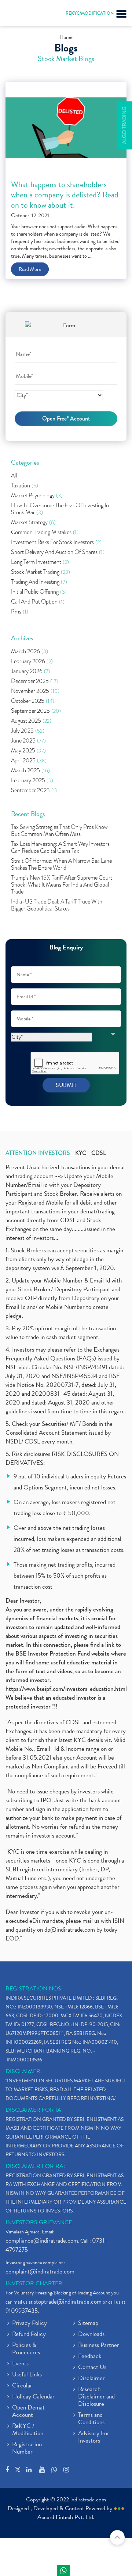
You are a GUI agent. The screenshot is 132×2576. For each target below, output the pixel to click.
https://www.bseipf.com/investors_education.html (66, 1689)
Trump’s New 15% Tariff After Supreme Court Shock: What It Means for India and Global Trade (62, 885)
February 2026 (32, 661)
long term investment (40, 562)
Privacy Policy (30, 2323)
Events (20, 2364)
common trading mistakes (45, 532)
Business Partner (99, 2346)
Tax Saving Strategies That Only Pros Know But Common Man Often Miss (59, 831)
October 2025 (33, 701)
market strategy (33, 523)
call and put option (38, 602)
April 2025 (29, 761)
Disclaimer (91, 2379)
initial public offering (39, 592)
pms (20, 612)
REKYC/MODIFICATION (90, 13)
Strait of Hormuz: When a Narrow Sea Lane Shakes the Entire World (61, 865)
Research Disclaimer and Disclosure (96, 2397)
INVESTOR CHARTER (34, 2283)
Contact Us (92, 2368)
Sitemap (88, 2323)
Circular (22, 2386)
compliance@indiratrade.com (42, 2241)
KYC (81, 1153)
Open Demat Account (28, 2412)
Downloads (91, 2334)
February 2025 (32, 781)
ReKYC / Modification (28, 2430)
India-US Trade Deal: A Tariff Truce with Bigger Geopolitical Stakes (57, 905)
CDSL (99, 1153)
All (14, 476)
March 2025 (30, 771)
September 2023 (34, 790)
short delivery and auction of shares (58, 552)
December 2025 (35, 681)
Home (66, 37)
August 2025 (31, 721)
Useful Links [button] (27, 2375)
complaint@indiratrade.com (40, 2271)
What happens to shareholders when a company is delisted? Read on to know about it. (65, 195)
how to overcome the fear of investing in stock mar (60, 509)
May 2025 (28, 751)
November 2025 (35, 691)
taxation (25, 486)
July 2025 (28, 731)
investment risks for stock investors (56, 542)
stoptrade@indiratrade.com (68, 2302)
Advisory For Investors (94, 2437)
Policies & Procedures (26, 2349)
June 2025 (28, 741)
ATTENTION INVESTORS (38, 1153)
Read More (30, 269)
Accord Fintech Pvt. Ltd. (66, 2517)
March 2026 (30, 652)
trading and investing (39, 582)
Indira (63, 2570)
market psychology (37, 496)
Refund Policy (29, 2334)
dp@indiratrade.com (70, 1930)
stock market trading (41, 572)
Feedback (90, 2357)
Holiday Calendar (33, 2397)
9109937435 (22, 2311)
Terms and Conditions (91, 2419)
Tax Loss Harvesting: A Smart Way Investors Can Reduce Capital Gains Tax (60, 848)
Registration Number (27, 2448)
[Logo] (24, 15)
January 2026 (31, 671)
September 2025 (36, 711)
